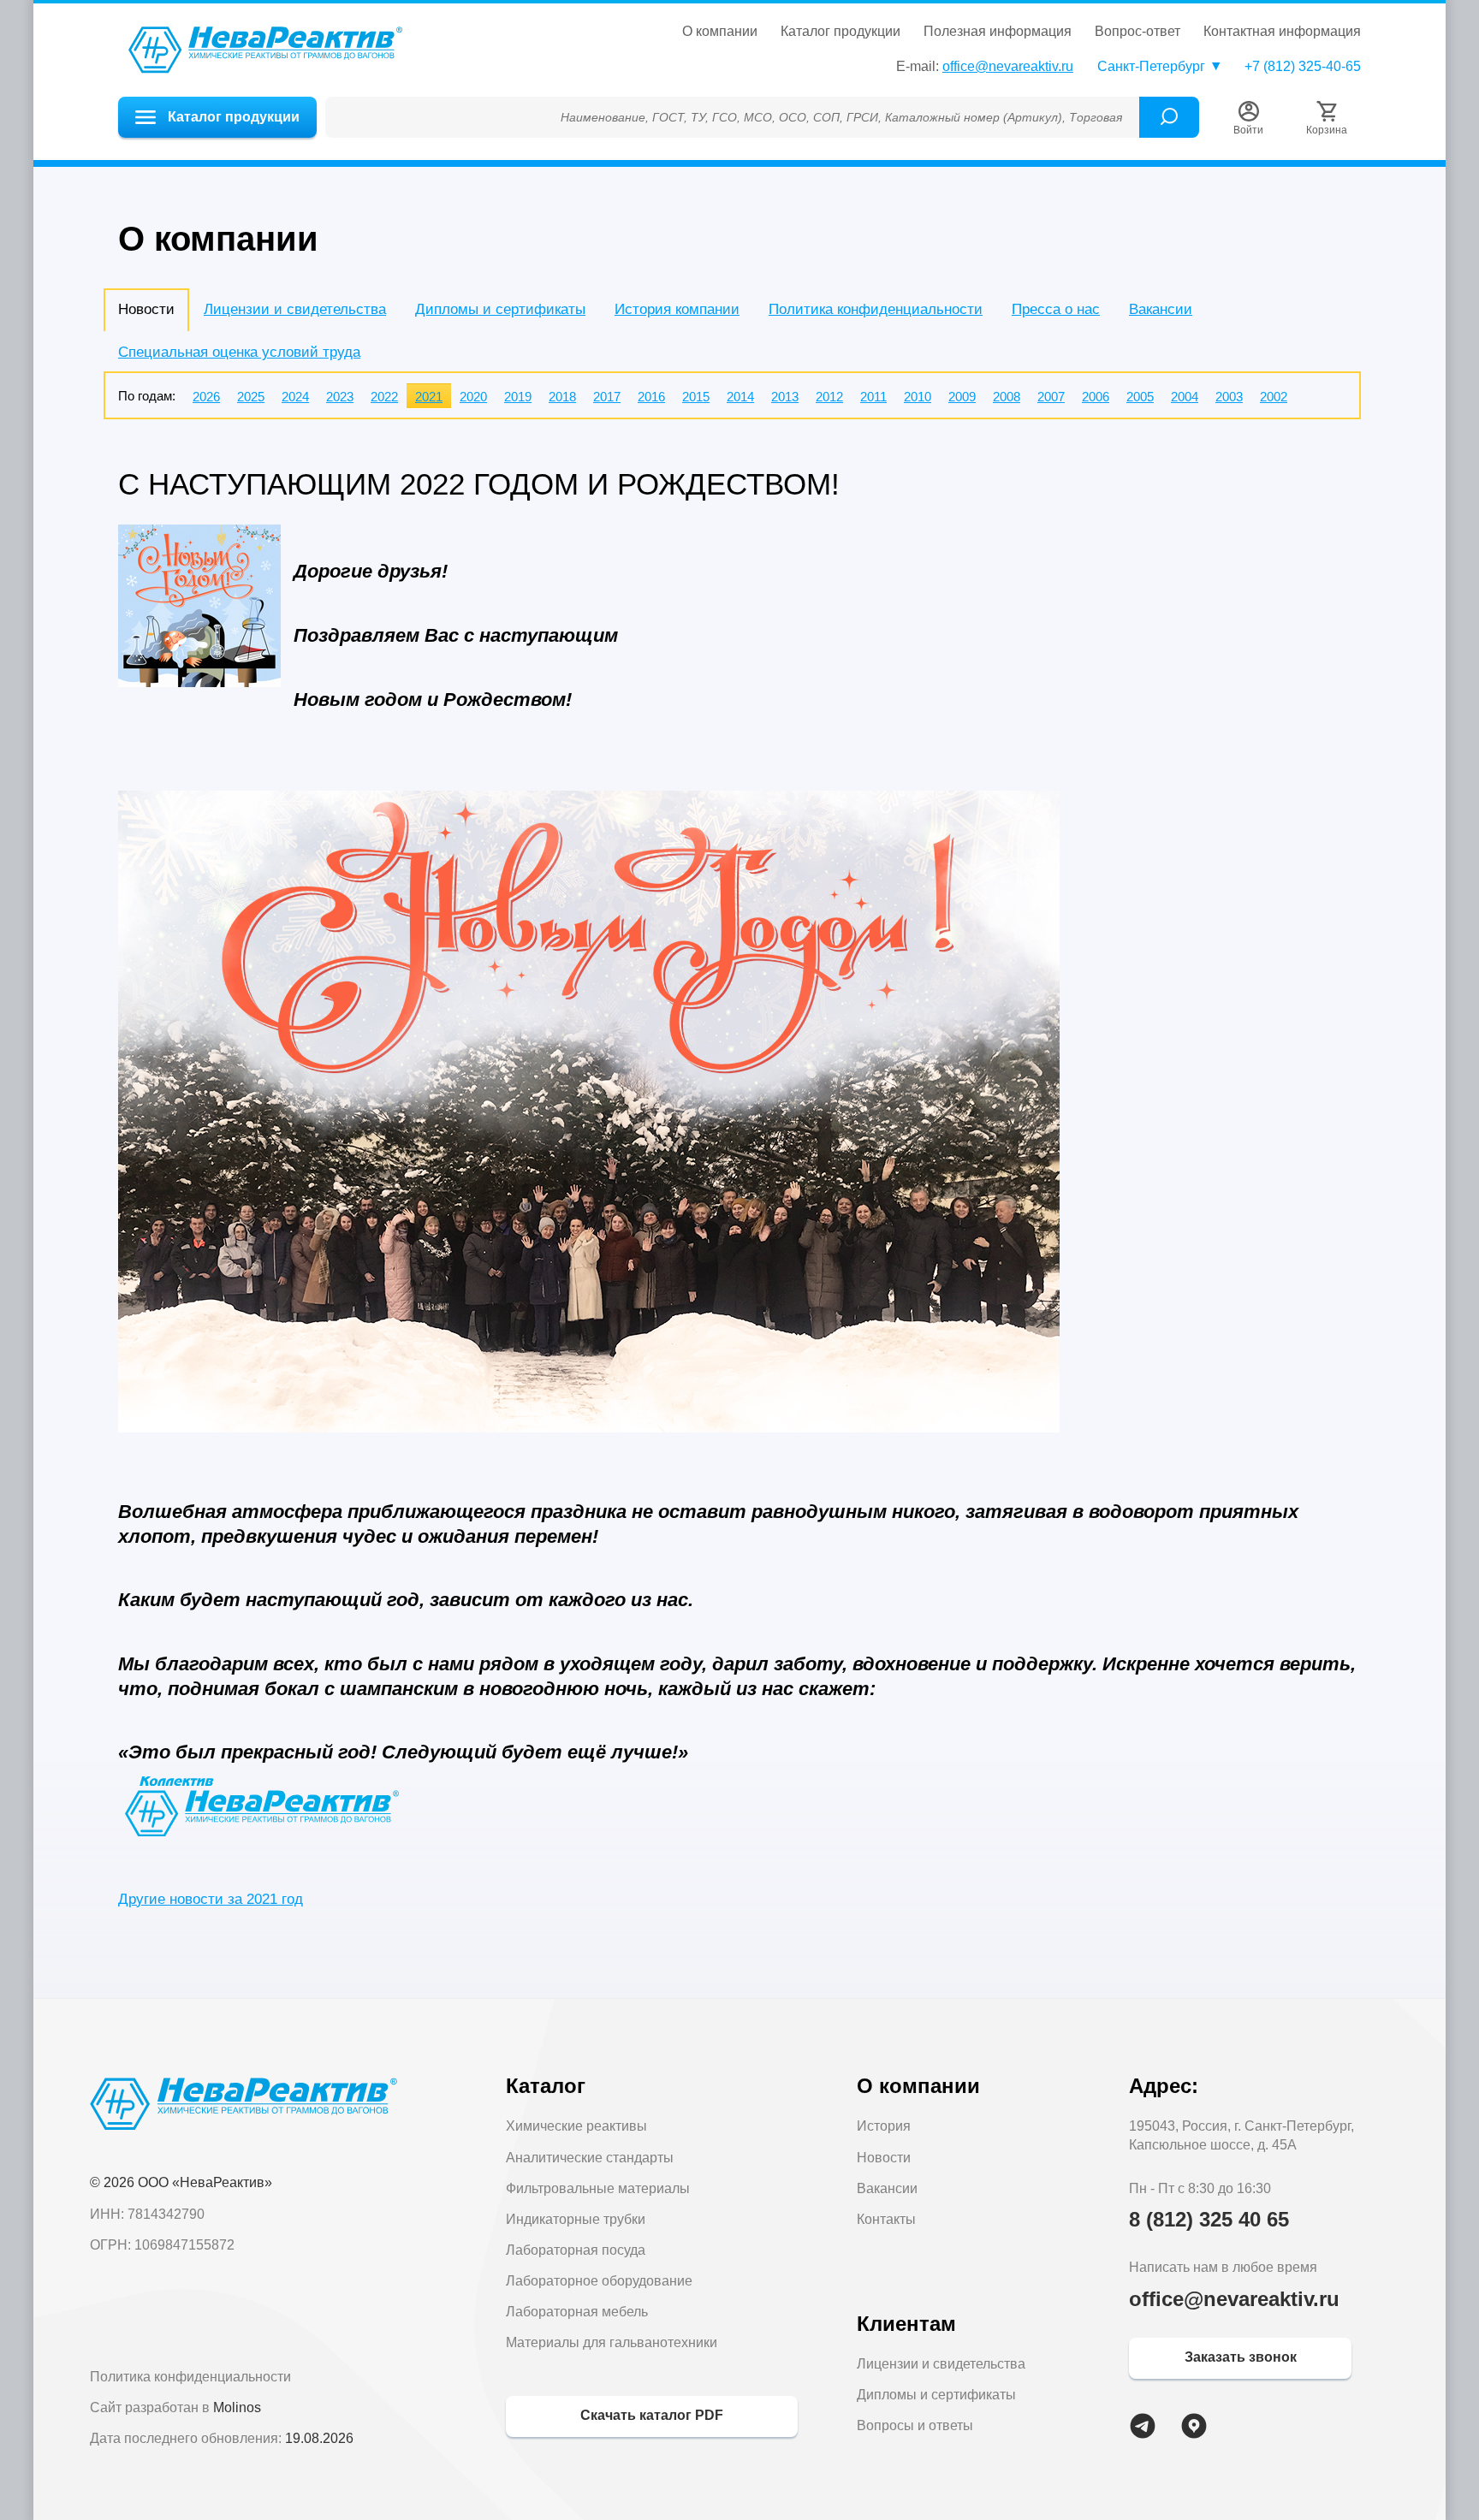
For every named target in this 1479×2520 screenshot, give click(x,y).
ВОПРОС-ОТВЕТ (1137, 32)
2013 (785, 397)
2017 (607, 397)
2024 (295, 397)
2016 (651, 397)
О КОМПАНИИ (720, 32)
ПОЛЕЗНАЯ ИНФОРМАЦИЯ (998, 32)
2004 (1185, 397)
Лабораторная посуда (576, 2250)
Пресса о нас (1056, 309)
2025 (251, 397)
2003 (1229, 397)
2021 (429, 397)
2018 (562, 397)
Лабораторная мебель (577, 2312)
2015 (696, 397)
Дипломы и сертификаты (500, 309)
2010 (918, 397)
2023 (340, 397)
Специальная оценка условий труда (239, 352)
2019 (518, 397)
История (884, 2126)
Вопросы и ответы (915, 2425)
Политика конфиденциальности (876, 309)
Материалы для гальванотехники (612, 2342)
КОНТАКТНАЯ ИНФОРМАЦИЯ (1282, 32)
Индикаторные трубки (576, 2219)
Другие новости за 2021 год (211, 1899)
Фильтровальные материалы (598, 2188)
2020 (473, 397)
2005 (1140, 397)
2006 (1096, 397)
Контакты (886, 2219)
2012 (829, 397)
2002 (1274, 397)
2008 (1007, 397)
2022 (384, 397)
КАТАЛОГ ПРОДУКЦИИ (840, 32)
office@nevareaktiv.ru (1008, 66)
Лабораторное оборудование (599, 2281)
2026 (206, 397)
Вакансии (1161, 309)
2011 (873, 397)
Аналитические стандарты (590, 2158)
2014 (740, 397)
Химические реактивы (576, 2126)
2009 (962, 397)
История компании (677, 309)
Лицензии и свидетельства (295, 309)
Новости (884, 2158)
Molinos (237, 2407)
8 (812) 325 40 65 (1209, 2219)
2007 (1051, 397)
